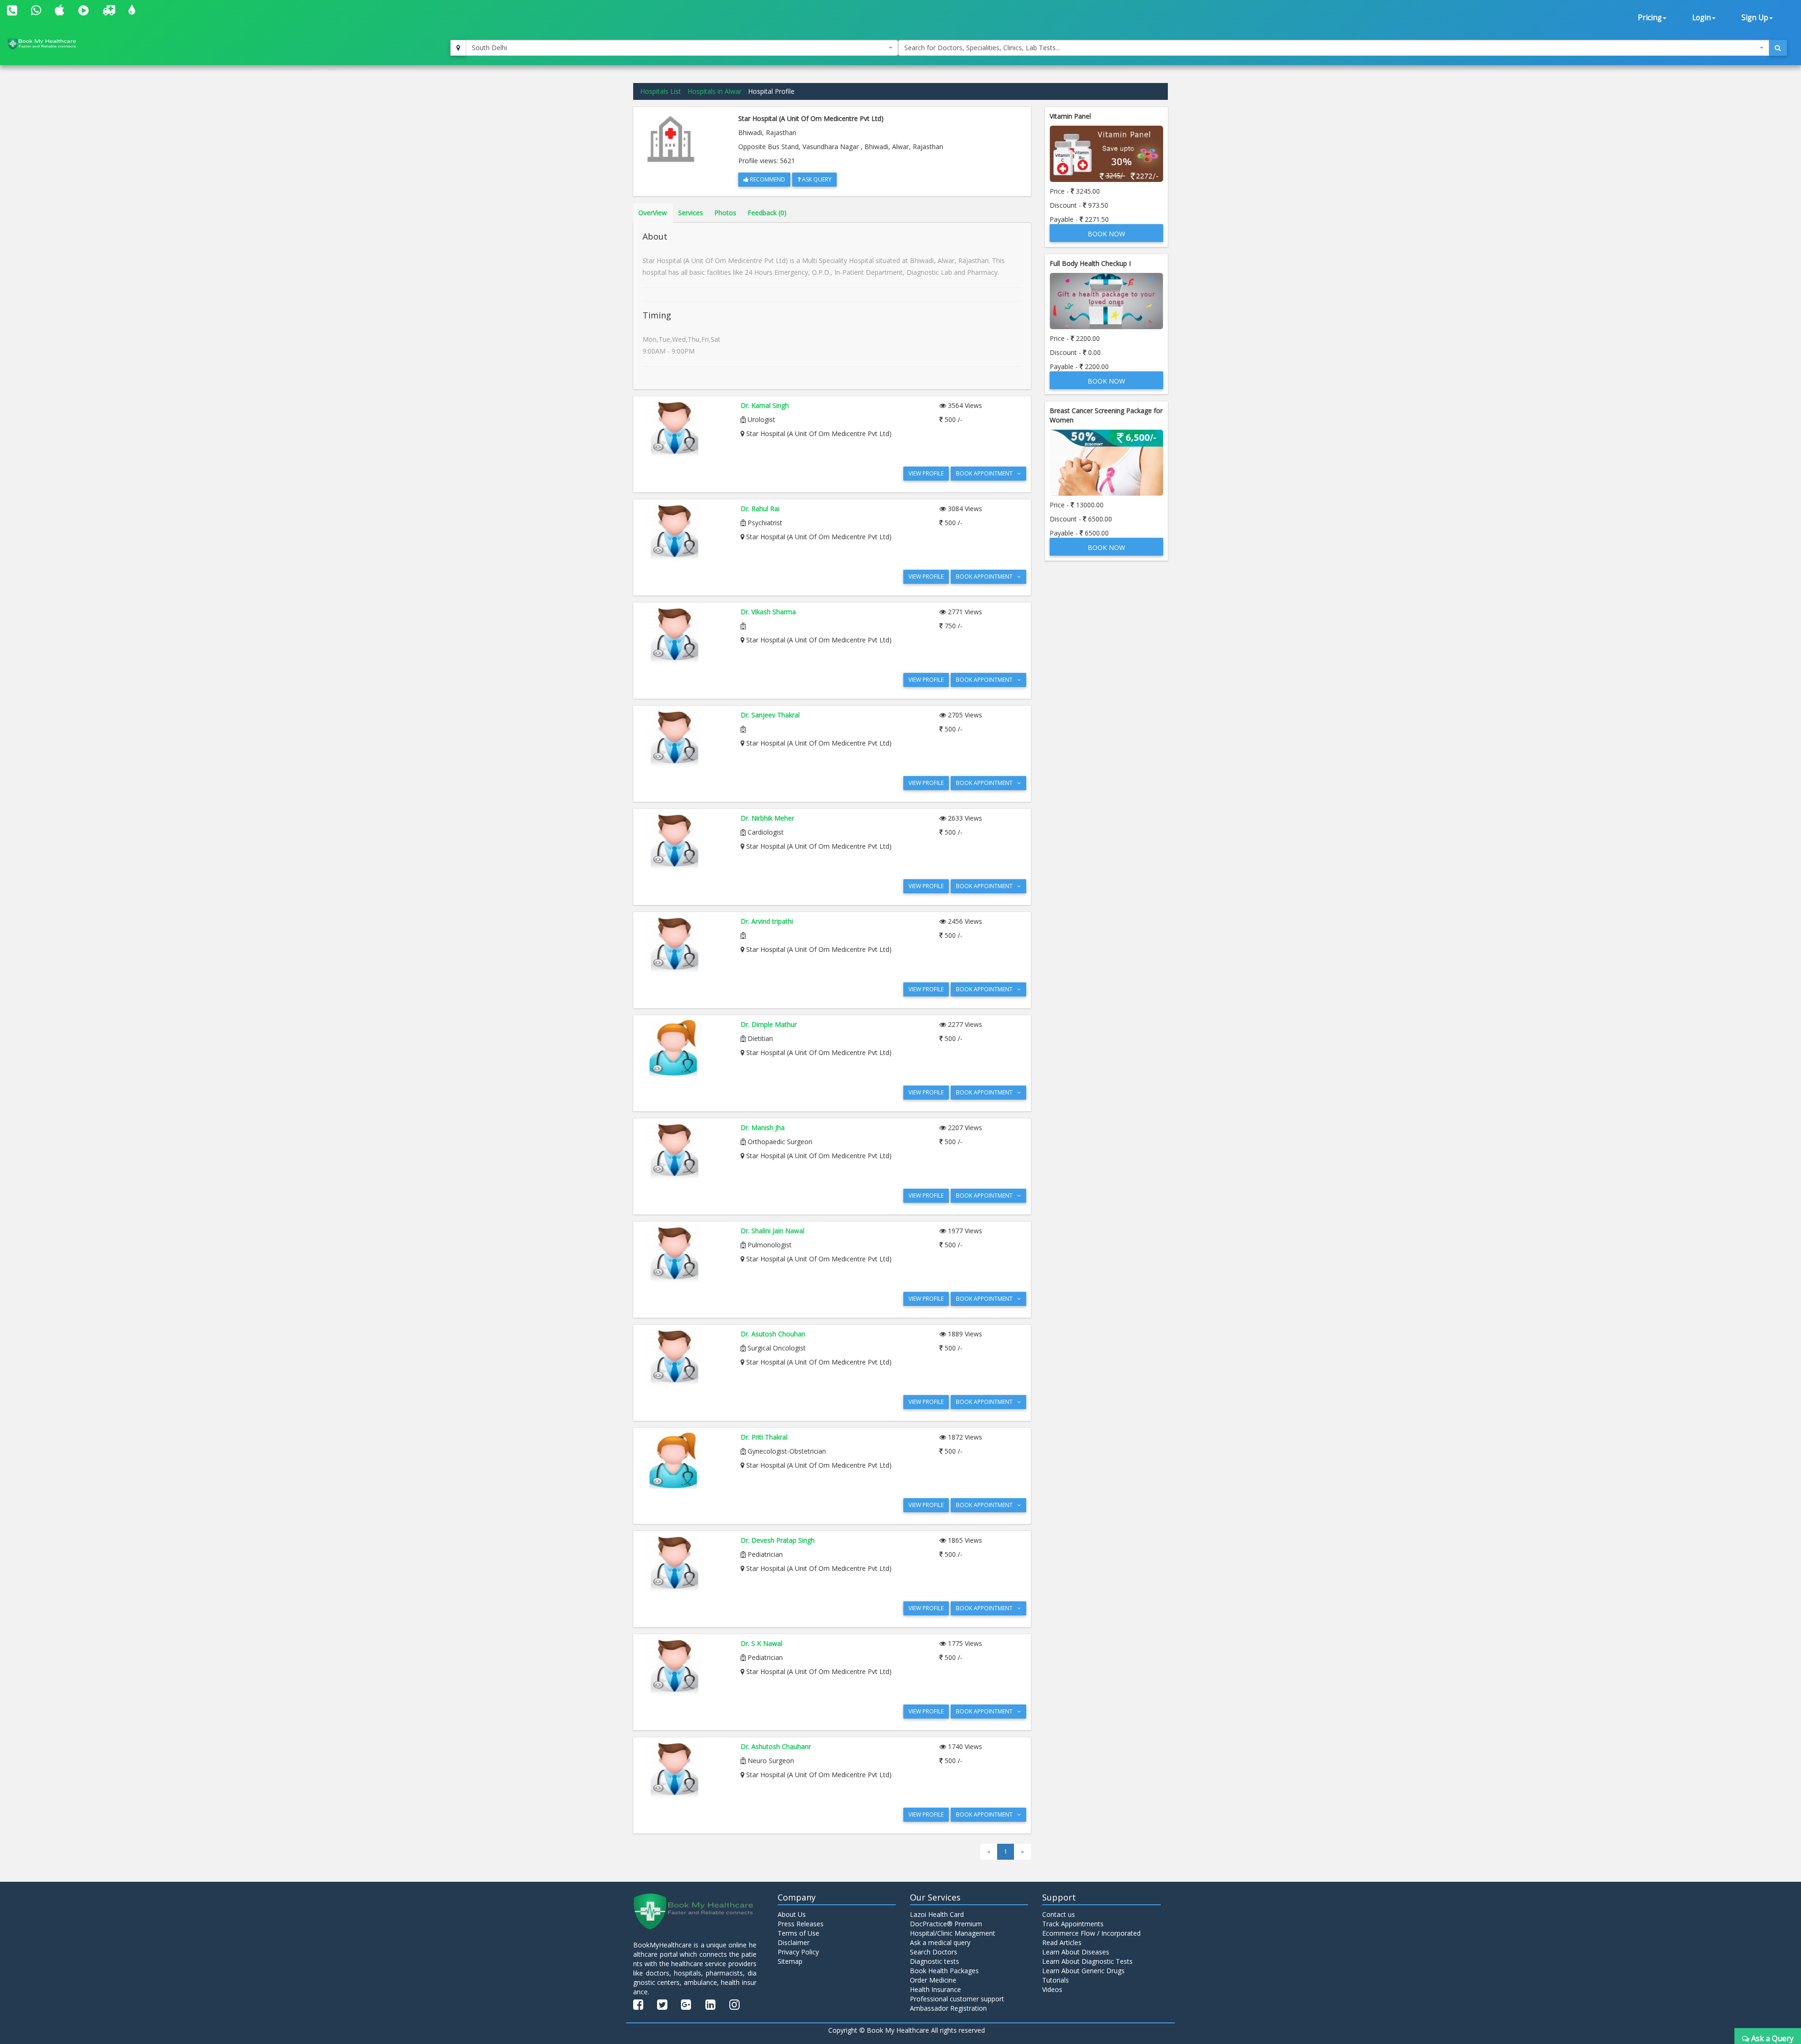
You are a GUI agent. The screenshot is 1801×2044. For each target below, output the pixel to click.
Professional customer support (957, 1999)
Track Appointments (1073, 1924)
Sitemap (790, 1961)
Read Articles (1062, 1942)
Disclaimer (794, 1942)
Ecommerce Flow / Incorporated (1091, 1933)
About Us (792, 1914)
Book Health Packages (944, 1971)
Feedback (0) (767, 213)
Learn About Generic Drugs (1083, 1971)
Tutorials (1056, 1980)
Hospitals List (661, 91)
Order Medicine (933, 1980)
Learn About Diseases (1076, 1952)
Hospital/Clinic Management (953, 1933)
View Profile (926, 473)
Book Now (1106, 234)
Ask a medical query (940, 1942)
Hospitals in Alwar (715, 91)
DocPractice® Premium (946, 1924)
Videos (1052, 1989)
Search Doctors (934, 1952)
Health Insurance (935, 1989)
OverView (653, 213)
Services (691, 213)
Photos (725, 213)
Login (1702, 18)
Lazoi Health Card (937, 1914)
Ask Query (816, 179)
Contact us (1059, 1914)
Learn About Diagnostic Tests (1087, 1961)
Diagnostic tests (935, 1961)
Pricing (1650, 18)
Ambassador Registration (948, 2008)
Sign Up (1755, 18)
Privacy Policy (798, 1952)
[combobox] (682, 48)
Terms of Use (798, 1933)
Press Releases (801, 1924)
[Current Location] (458, 48)
